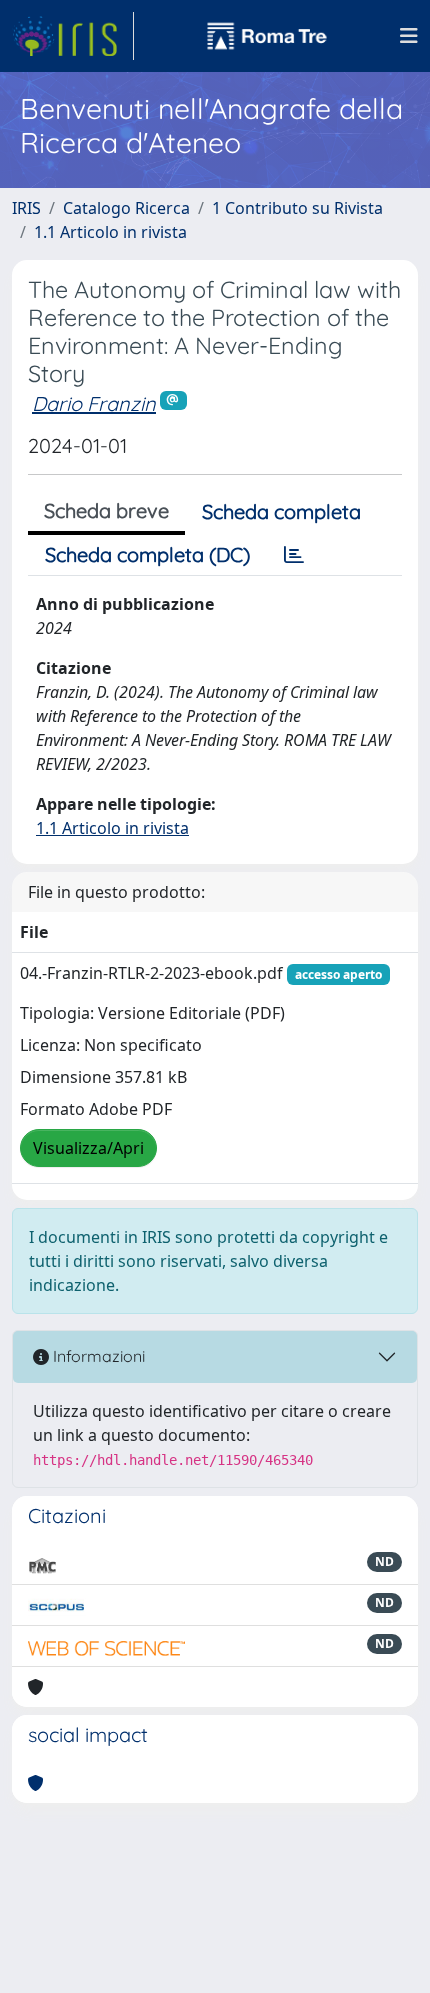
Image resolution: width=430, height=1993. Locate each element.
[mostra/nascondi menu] (409, 36)
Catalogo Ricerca (126, 208)
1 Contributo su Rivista (297, 208)
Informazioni (97, 1356)
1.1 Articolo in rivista (110, 232)
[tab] (294, 555)
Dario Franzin (94, 403)
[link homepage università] (267, 36)
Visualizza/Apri (88, 1148)
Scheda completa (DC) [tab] (147, 554)
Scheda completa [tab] (281, 511)
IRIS (26, 208)
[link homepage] (73, 36)
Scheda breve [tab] (106, 510)
